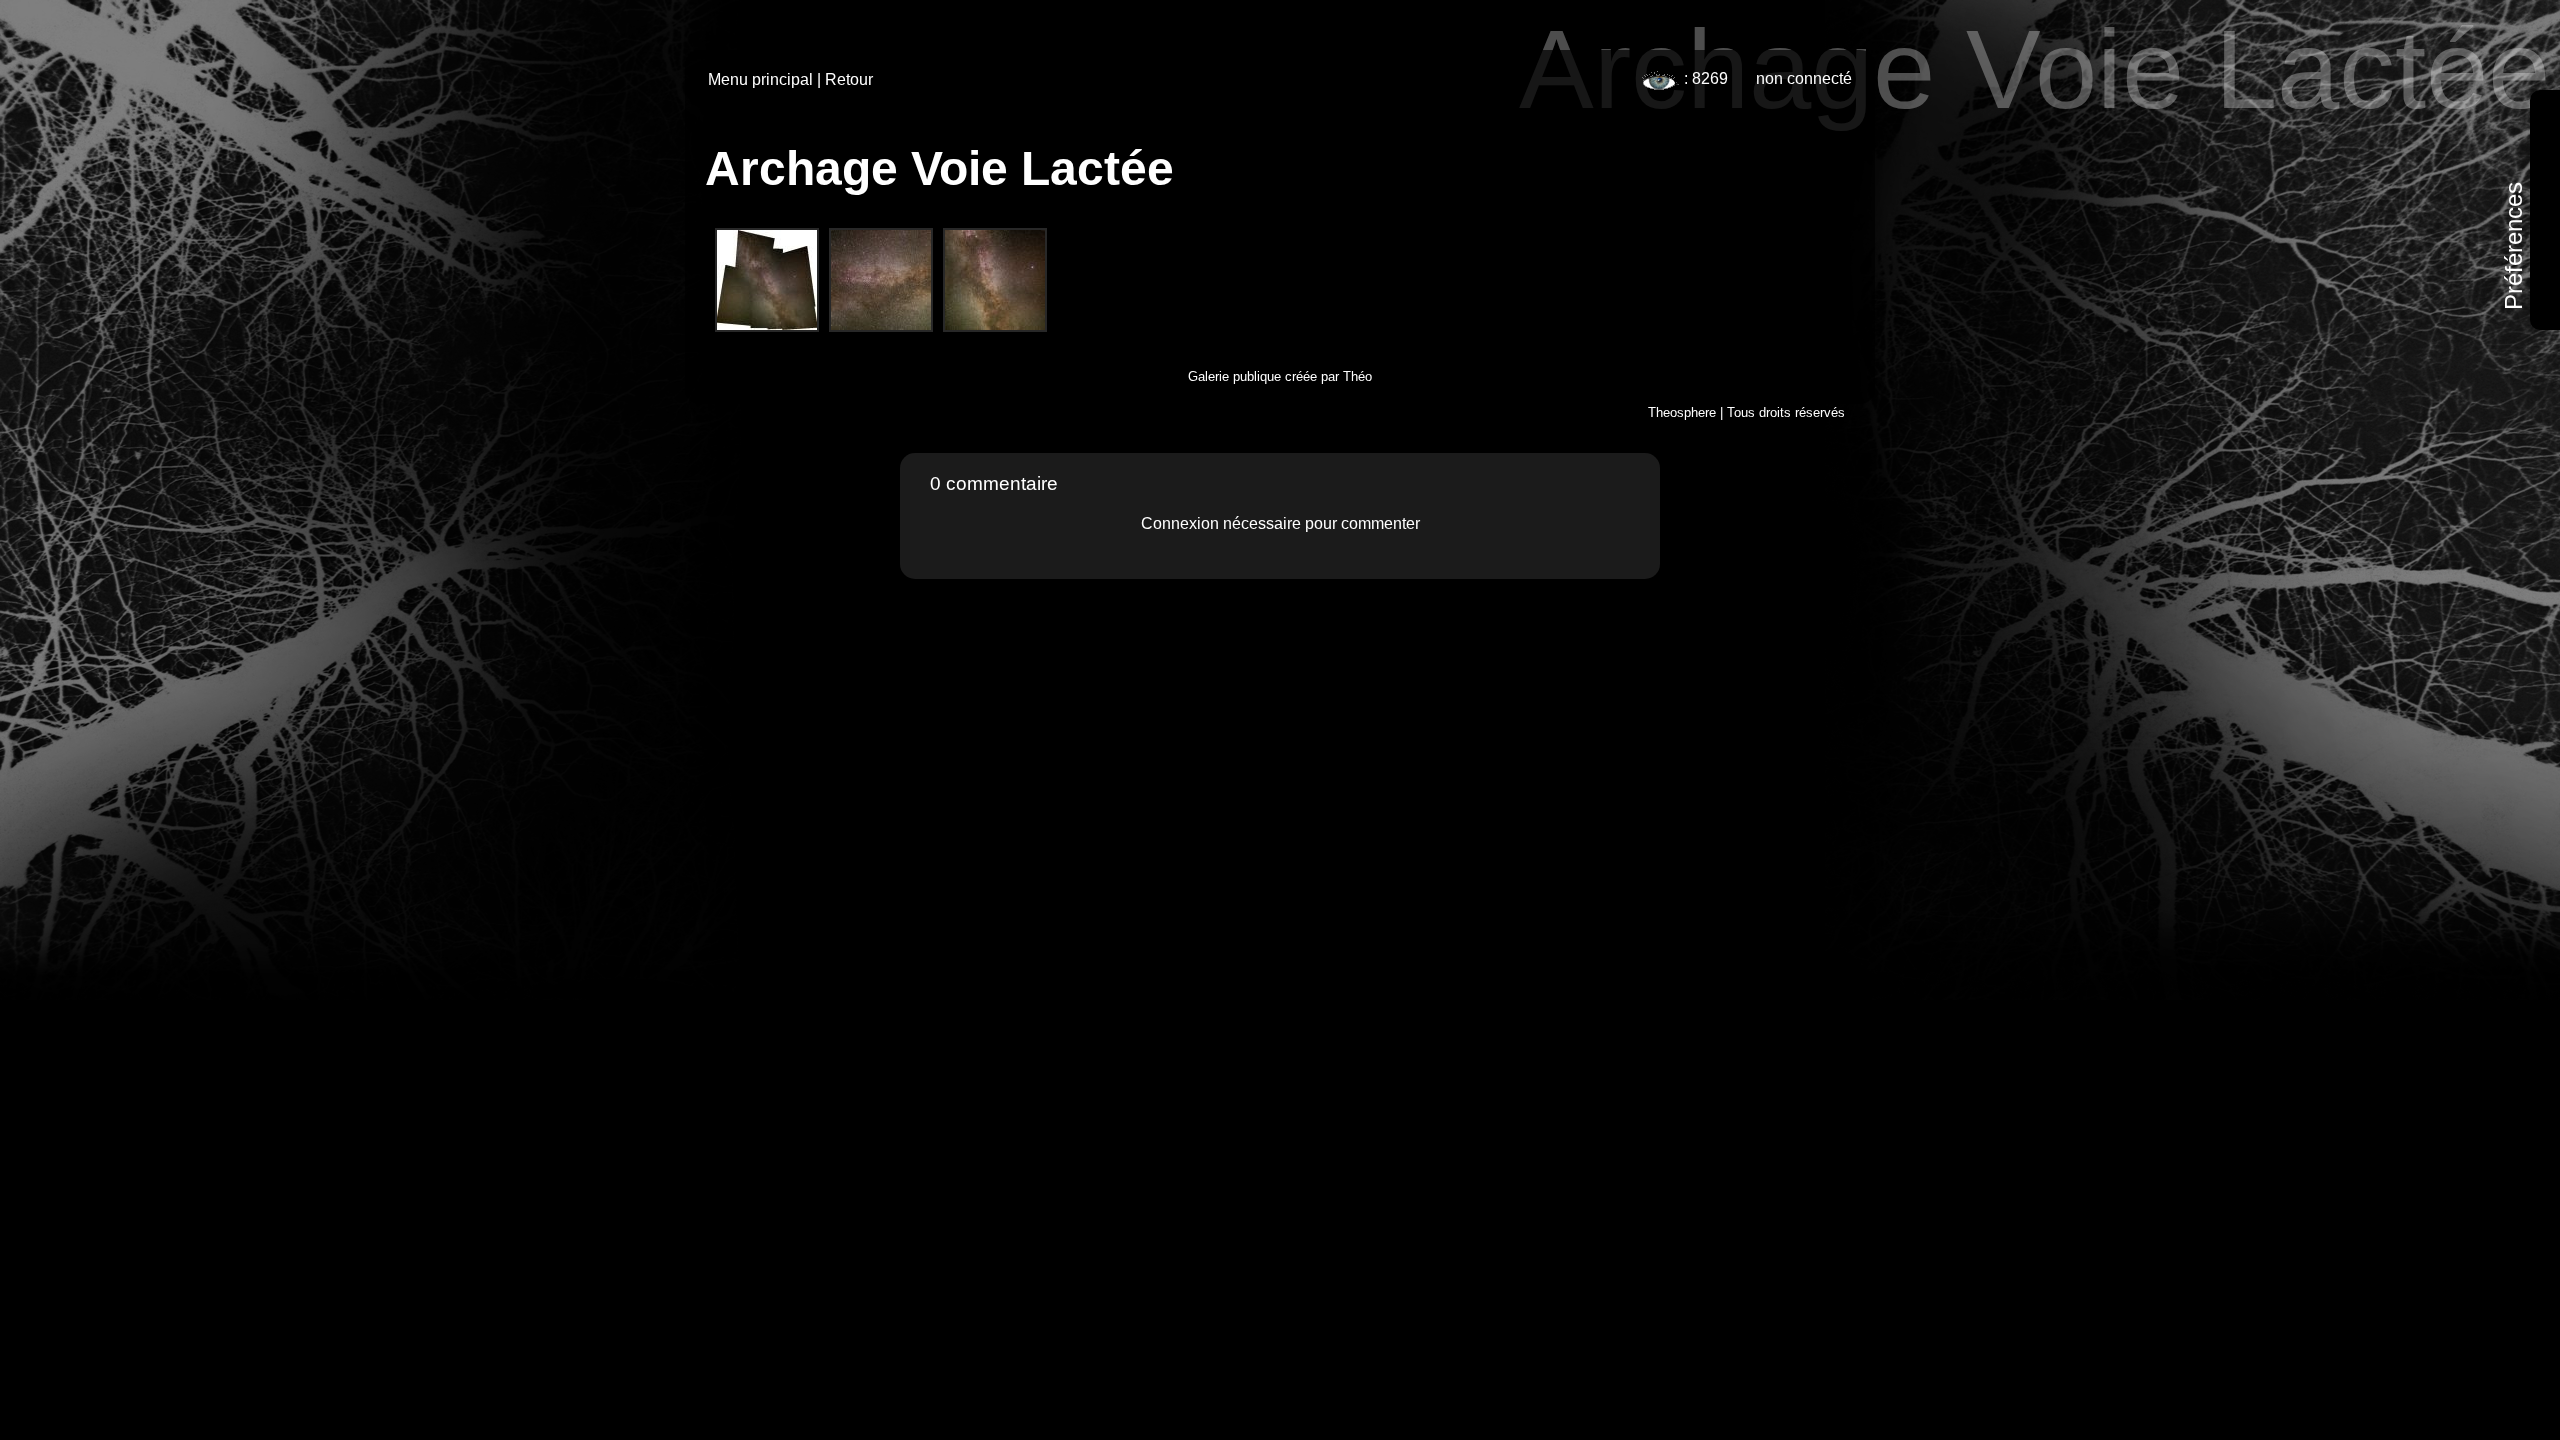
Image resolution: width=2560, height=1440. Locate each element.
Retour (849, 79)
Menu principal (760, 79)
